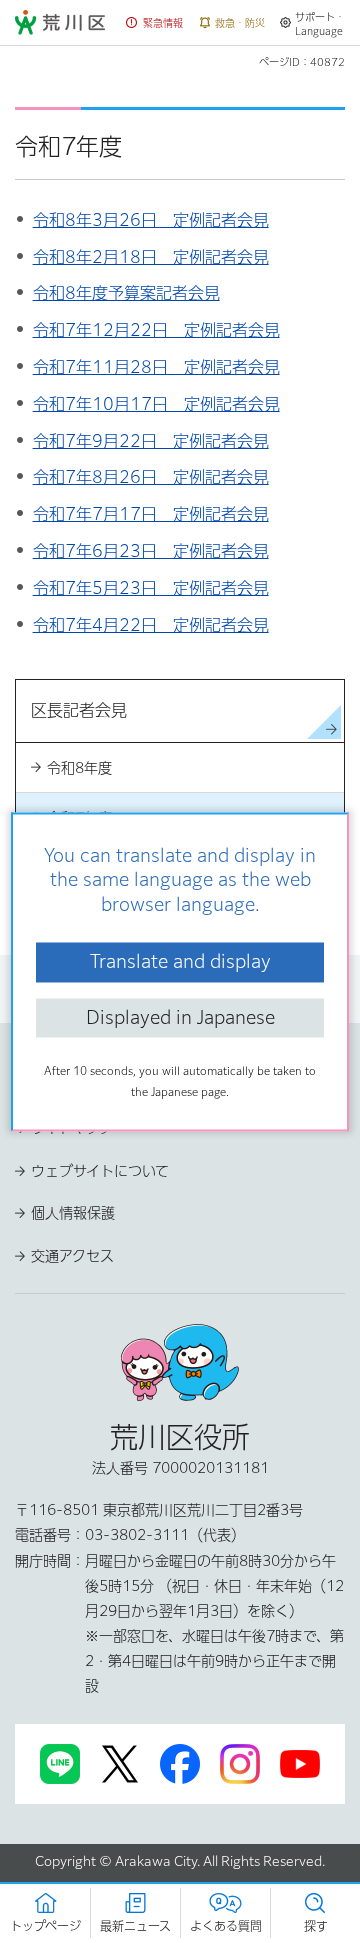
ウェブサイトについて (100, 1171)
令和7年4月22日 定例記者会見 (151, 625)
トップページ (53, 975)
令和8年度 (79, 768)
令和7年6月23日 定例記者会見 (151, 551)
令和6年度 (79, 869)
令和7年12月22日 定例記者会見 (156, 330)
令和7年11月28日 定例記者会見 (156, 367)
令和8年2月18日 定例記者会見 (151, 257)
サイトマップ (72, 1128)
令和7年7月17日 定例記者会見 (151, 514)
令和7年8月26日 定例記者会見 (151, 477)
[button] (155, 23)
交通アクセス (72, 1256)
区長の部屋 (206, 975)
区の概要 (133, 975)
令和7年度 (79, 818)
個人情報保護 (73, 1213)
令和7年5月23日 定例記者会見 (151, 588)
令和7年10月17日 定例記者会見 (156, 404)
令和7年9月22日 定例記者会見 (151, 441)
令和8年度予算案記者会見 (126, 293)
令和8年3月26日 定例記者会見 (151, 220)
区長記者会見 (293, 975)
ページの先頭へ (180, 1067)
